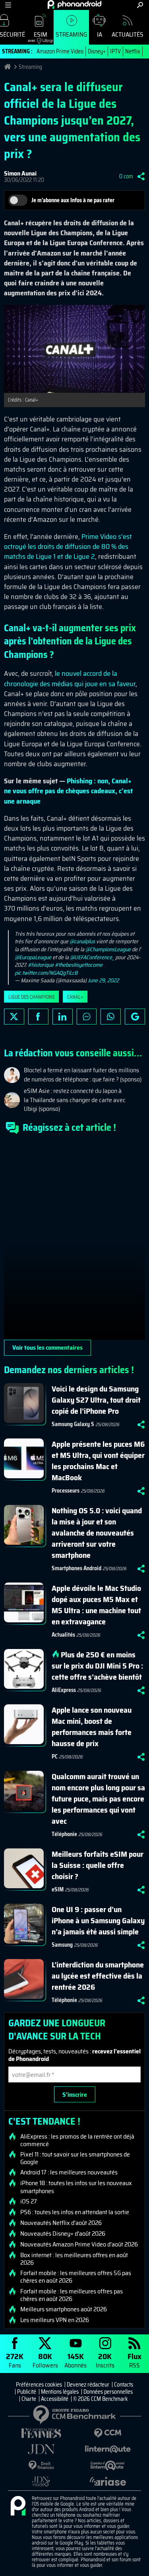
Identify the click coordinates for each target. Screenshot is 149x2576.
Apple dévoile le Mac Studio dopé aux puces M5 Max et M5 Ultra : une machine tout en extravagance (96, 1605)
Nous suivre (135, 1017)
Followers (45, 2360)
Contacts (124, 2385)
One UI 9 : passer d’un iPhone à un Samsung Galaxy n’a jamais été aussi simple (98, 1920)
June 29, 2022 (103, 980)
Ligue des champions (31, 997)
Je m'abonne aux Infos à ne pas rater (73, 200)
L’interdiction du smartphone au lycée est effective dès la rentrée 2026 (98, 1976)
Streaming (71, 34)
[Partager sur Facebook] (38, 1017)
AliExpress (64, 1690)
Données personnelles (108, 2392)
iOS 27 (29, 2201)
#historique (41, 965)
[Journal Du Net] (41, 2449)
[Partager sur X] (14, 1017)
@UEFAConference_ (92, 957)
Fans (15, 2360)
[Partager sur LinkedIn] (63, 1017)
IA (100, 34)
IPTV (115, 51)
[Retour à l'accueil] (74, 4)
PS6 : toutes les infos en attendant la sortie (75, 2212)
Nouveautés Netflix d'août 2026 (61, 2223)
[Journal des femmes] (41, 2433)
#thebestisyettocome (79, 965)
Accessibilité (55, 2399)
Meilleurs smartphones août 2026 (64, 2309)
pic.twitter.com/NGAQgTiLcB (46, 973)
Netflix (133, 51)
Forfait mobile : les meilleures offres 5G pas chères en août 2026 (76, 2277)
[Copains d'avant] (108, 2466)
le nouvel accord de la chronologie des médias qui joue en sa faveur (70, 678)
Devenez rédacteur (88, 2385)
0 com (126, 176)
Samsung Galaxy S (73, 1424)
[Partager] (141, 176)
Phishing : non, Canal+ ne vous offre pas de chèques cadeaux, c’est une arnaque (68, 791)
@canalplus (82, 941)
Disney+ (97, 51)
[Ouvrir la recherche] (140, 5)
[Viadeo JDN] (41, 2481)
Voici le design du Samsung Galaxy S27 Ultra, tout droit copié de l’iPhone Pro (96, 1400)
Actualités (128, 34)
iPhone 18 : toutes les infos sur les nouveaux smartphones (76, 2187)
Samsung (62, 1945)
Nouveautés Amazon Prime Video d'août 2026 (79, 2244)
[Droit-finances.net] (41, 2466)
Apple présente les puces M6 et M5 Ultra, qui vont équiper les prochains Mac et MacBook (98, 1461)
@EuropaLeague (33, 957)
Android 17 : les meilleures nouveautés (69, 2172)
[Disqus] (74, 1240)
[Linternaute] (108, 2449)
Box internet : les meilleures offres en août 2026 (74, 2259)
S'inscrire (75, 2095)
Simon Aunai (20, 173)
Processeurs (66, 1491)
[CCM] (108, 2433)
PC (55, 1756)
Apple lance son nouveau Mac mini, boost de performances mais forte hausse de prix (92, 1727)
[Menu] (8, 5)
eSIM (38, 36)
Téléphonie (64, 1834)
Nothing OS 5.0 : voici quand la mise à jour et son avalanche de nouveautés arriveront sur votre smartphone (97, 1533)
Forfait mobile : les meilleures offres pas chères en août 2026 (72, 2295)
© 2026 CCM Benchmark (101, 2399)
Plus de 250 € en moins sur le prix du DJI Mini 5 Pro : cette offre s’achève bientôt (97, 1666)
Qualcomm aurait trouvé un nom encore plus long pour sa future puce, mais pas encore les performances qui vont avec (98, 1799)
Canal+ (75, 997)
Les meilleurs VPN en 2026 (55, 2320)
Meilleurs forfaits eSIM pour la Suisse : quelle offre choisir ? (98, 1865)
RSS (134, 2360)
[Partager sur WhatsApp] (111, 1017)
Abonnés (75, 2360)
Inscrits (105, 2360)
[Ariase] (108, 2481)
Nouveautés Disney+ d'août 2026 (63, 2234)
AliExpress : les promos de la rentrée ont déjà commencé (77, 2140)
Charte (29, 2399)
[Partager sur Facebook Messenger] (87, 1017)
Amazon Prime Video (60, 51)
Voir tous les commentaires (47, 1348)
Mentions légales (60, 2392)
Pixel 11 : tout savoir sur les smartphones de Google (75, 2158)
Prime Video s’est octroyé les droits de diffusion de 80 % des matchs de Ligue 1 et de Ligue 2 (68, 546)
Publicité (27, 2392)
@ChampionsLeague (108, 949)
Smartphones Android (76, 1568)
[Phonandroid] (18, 2506)
